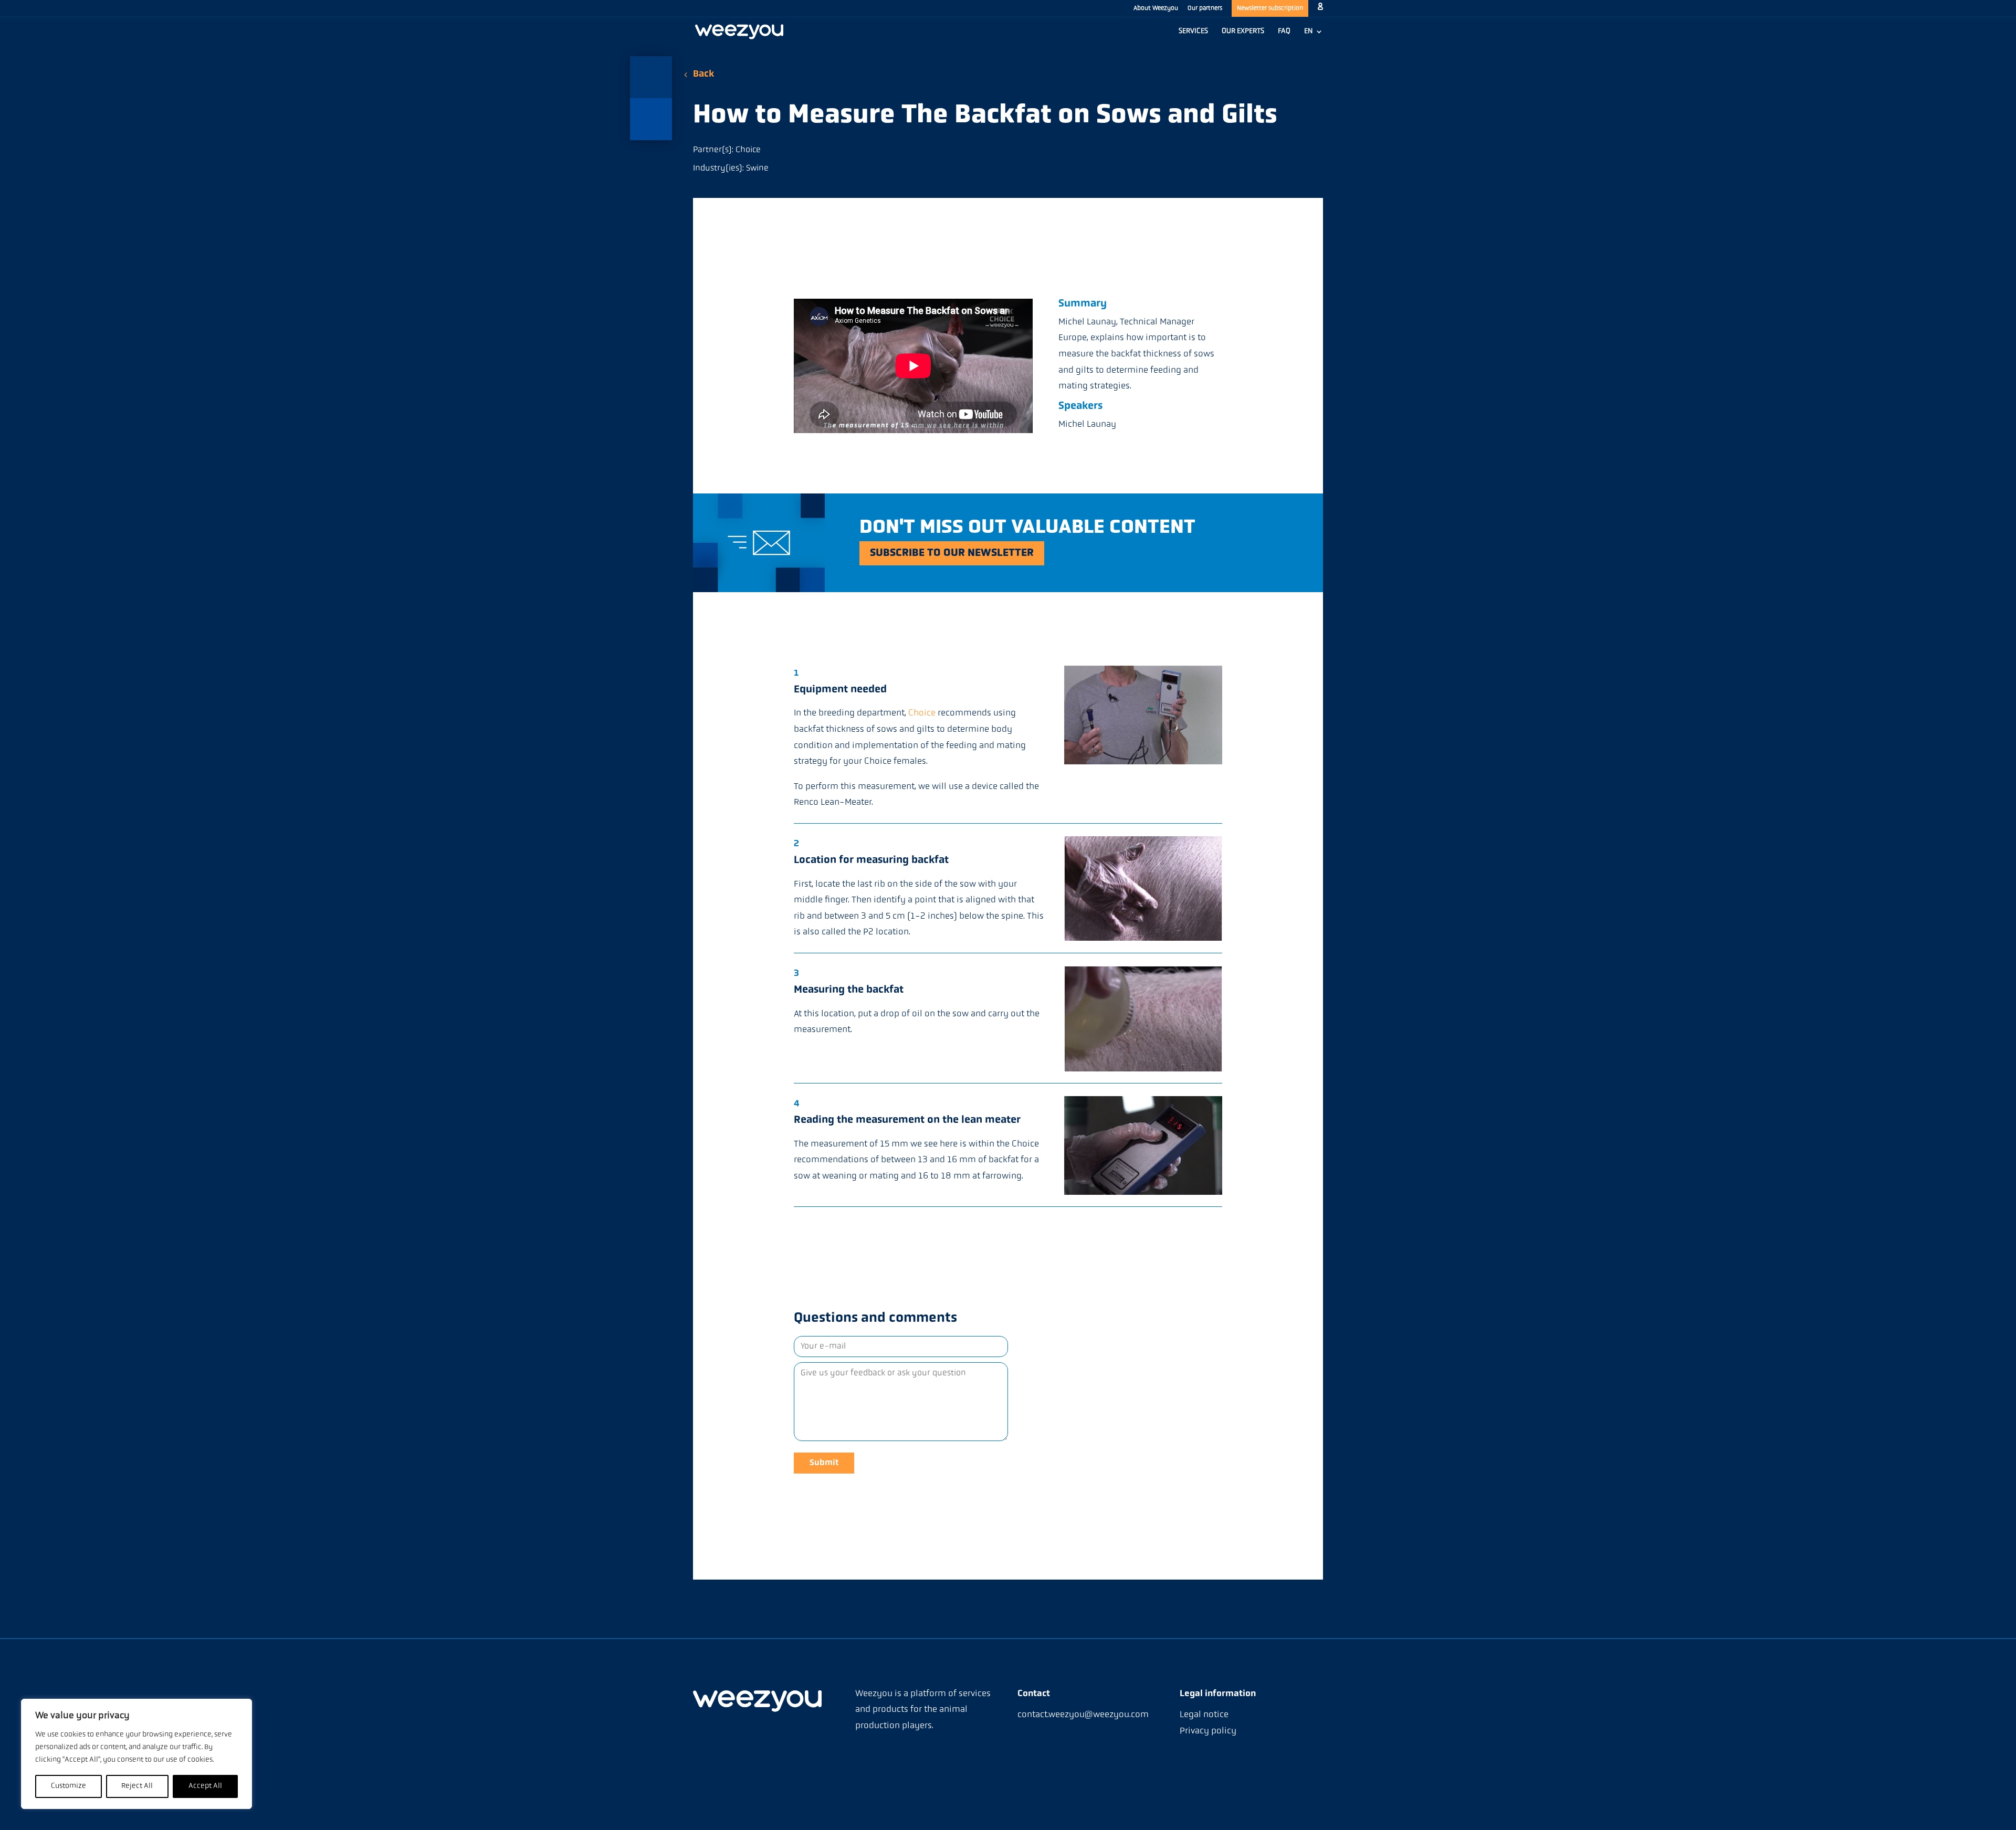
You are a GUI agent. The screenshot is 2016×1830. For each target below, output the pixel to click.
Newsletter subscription (1270, 8)
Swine (757, 169)
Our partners (1205, 8)
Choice (748, 150)
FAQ (1284, 31)
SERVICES (1193, 31)
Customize (69, 1786)
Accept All (205, 1786)
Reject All (137, 1786)
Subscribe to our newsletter (952, 553)
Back (703, 75)
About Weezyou (1156, 8)
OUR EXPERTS (1243, 31)
